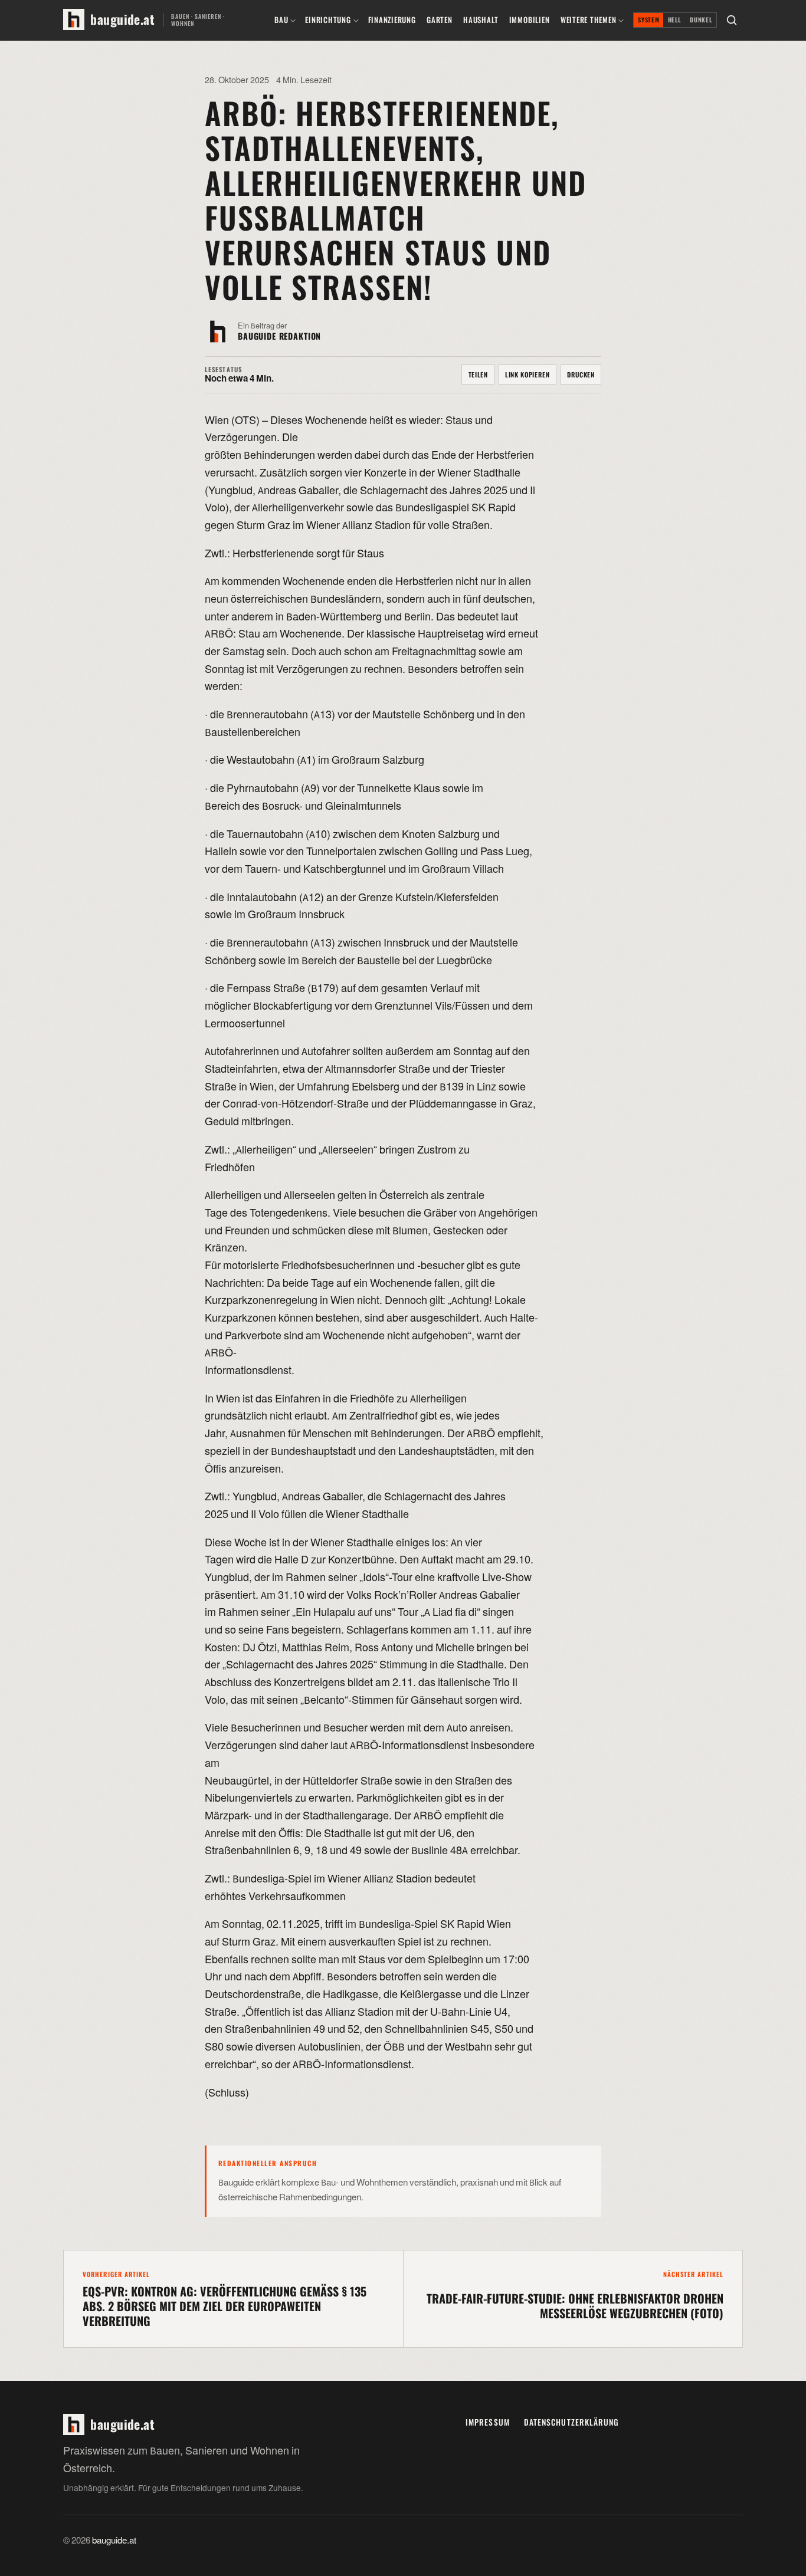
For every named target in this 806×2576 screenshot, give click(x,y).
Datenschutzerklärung (572, 2422)
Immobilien (530, 20)
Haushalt (481, 20)
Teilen (478, 374)
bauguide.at (114, 2541)
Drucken (581, 374)
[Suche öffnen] (732, 20)
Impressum (488, 2422)
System (648, 20)
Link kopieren (527, 374)
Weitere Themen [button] (589, 20)
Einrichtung (328, 20)
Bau (281, 20)
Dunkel (701, 20)
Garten (440, 20)
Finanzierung (392, 20)
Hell (675, 20)
